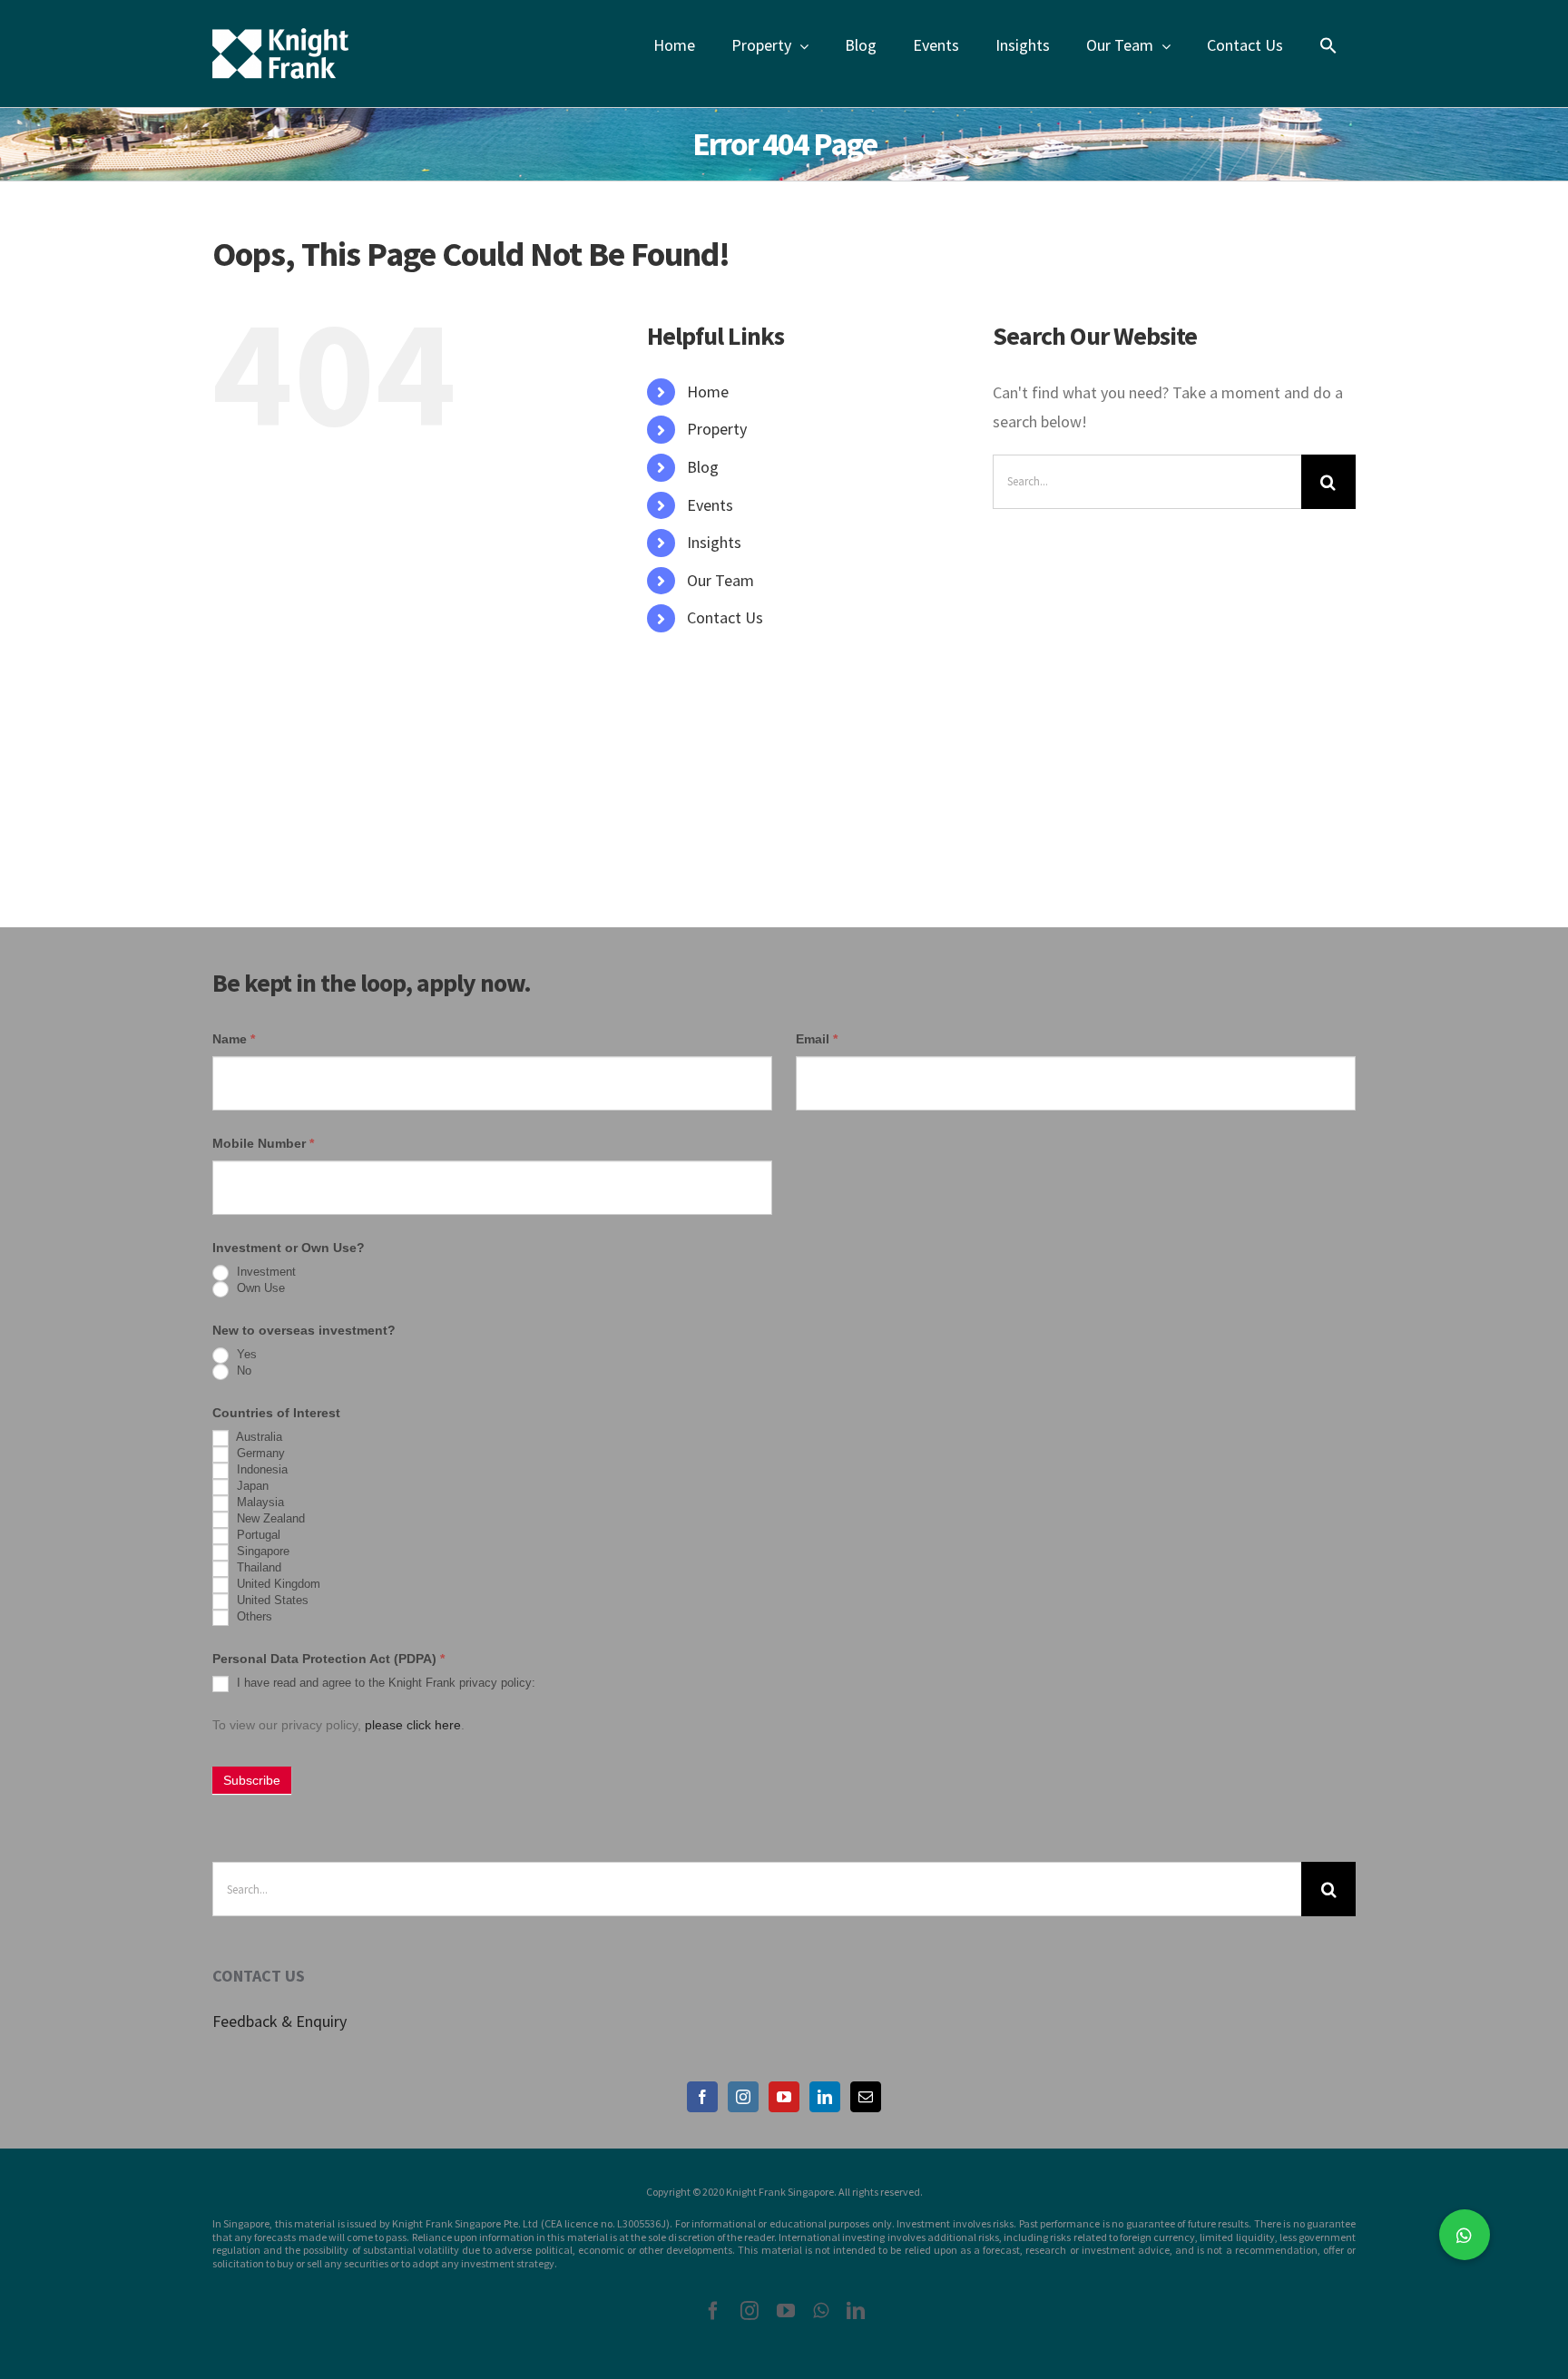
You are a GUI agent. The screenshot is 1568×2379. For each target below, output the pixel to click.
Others (253, 1617)
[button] (1465, 2235)
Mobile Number (263, 1143)
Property (717, 429)
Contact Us (725, 617)
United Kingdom (277, 1585)
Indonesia (260, 1470)
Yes (245, 1355)
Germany (259, 1454)
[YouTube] (784, 2097)
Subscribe (252, 1780)
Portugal (257, 1536)
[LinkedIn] (825, 2097)
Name (234, 1039)
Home (708, 392)
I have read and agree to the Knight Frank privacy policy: (384, 1684)
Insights (714, 542)
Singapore (261, 1552)
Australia (258, 1438)
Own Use (259, 1289)
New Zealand (269, 1519)
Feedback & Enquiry (279, 2021)
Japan (251, 1487)
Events (710, 505)
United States (271, 1601)
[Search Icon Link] (1328, 45)
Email (817, 1039)
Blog (703, 467)
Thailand (257, 1568)
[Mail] (866, 2097)
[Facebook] (702, 2097)
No (242, 1371)
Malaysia (259, 1503)
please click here (413, 1725)
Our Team (720, 580)
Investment (265, 1273)
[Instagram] (743, 2097)
